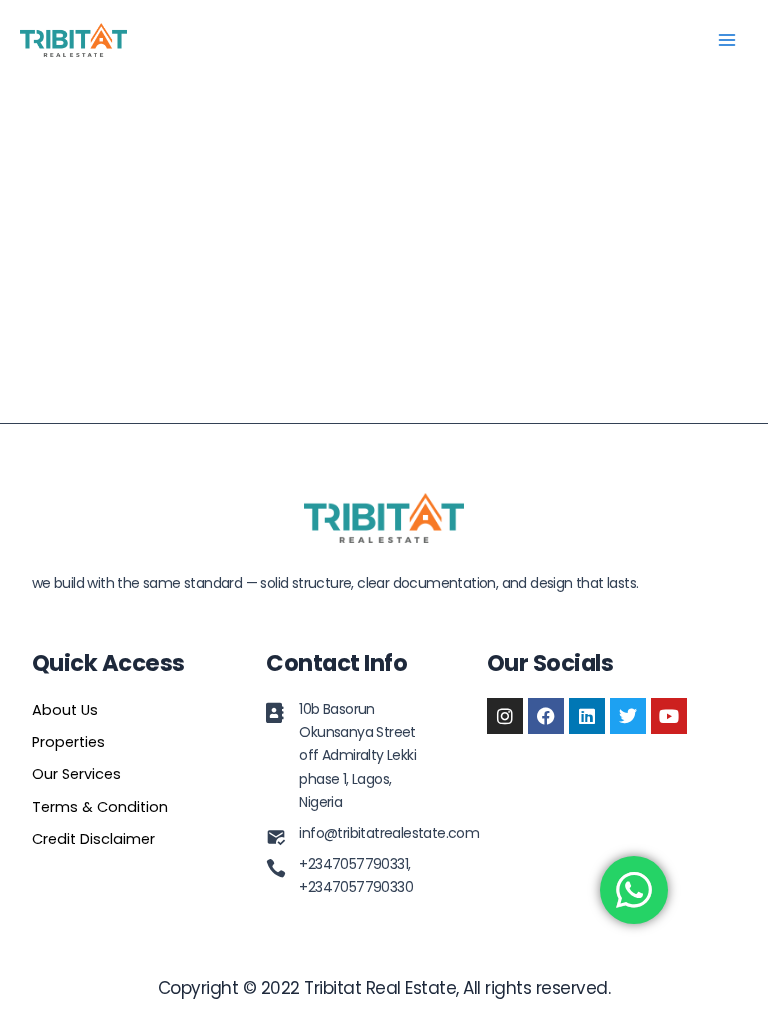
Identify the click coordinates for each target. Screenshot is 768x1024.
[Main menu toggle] (727, 40)
